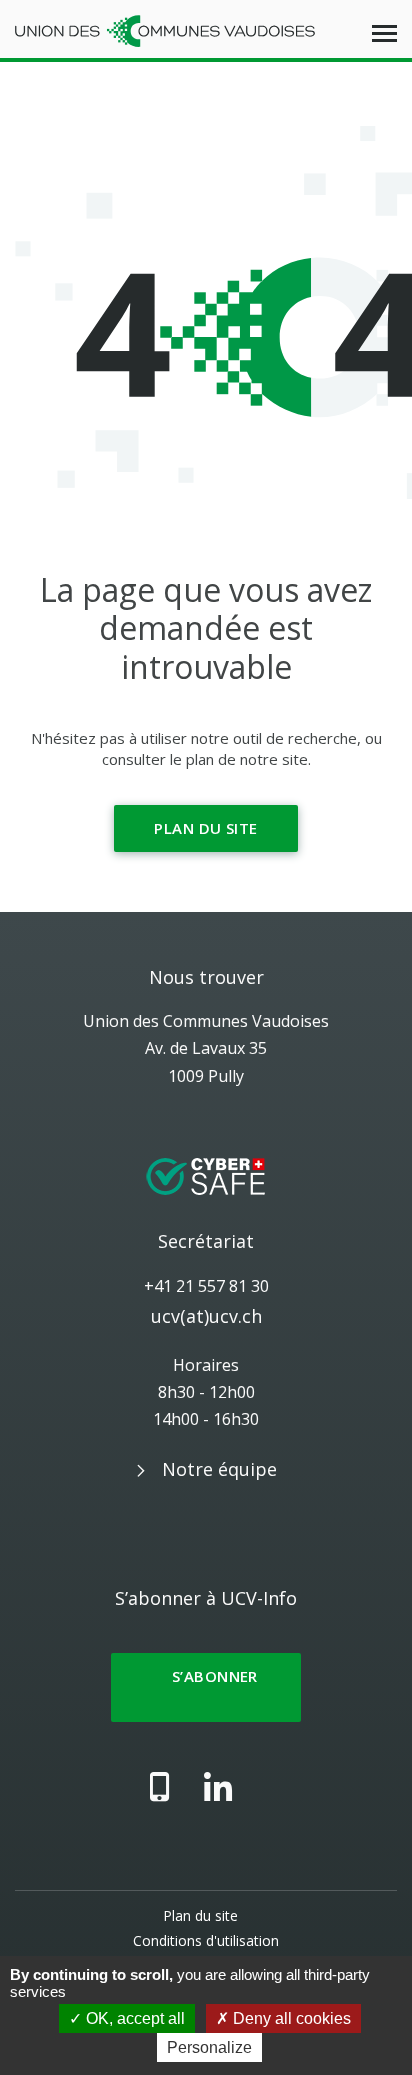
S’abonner (206, 1687)
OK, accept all (133, 2018)
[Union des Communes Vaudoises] (165, 29)
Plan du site (205, 828)
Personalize (209, 2047)
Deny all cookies (290, 2018)
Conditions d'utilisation (206, 1940)
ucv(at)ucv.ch (206, 1316)
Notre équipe (219, 1469)
